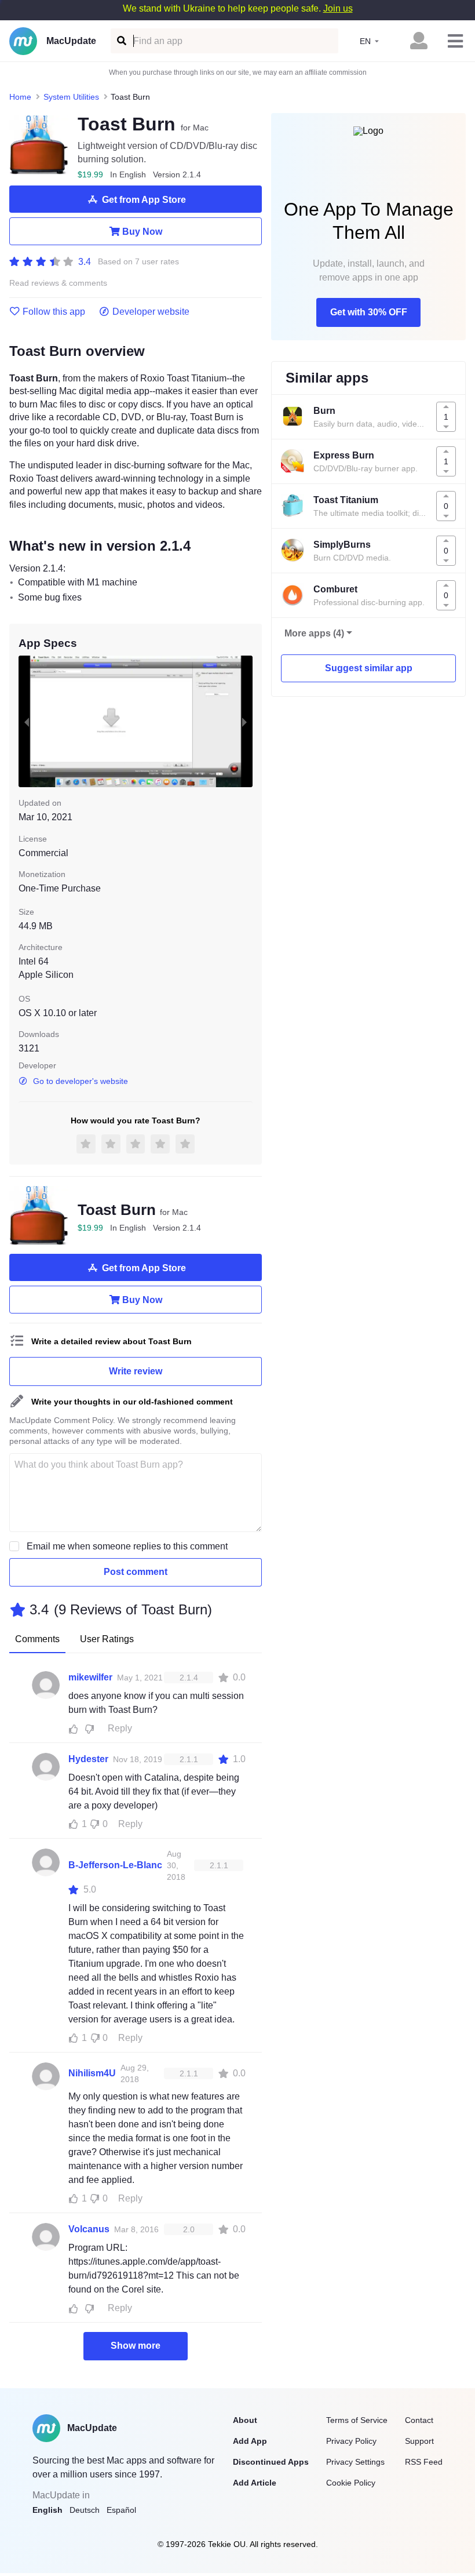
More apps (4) (314, 633)
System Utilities (71, 97)
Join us (338, 8)
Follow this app (54, 312)
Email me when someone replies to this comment (127, 1546)
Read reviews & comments (58, 283)
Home (20, 97)
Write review (136, 1371)
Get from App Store (144, 200)
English (47, 2510)
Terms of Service (357, 2420)
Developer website (151, 312)
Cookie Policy (351, 2483)
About (245, 2420)
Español (121, 2510)
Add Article (255, 2483)
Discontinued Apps (271, 2462)
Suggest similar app (369, 668)
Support (419, 2441)
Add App (250, 2441)
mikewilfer (90, 1677)
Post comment (136, 1572)
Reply (120, 1728)
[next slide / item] (244, 722)
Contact (419, 2420)
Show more (136, 2346)
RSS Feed (424, 2462)
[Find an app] (121, 41)
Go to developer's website (81, 1081)
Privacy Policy (351, 2441)
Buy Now (142, 232)
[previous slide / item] (27, 722)
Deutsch (85, 2510)
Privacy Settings (355, 2462)
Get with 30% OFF (369, 312)
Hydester (88, 1759)
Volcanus (89, 2229)
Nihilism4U (92, 2073)
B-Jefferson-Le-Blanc (115, 1865)
